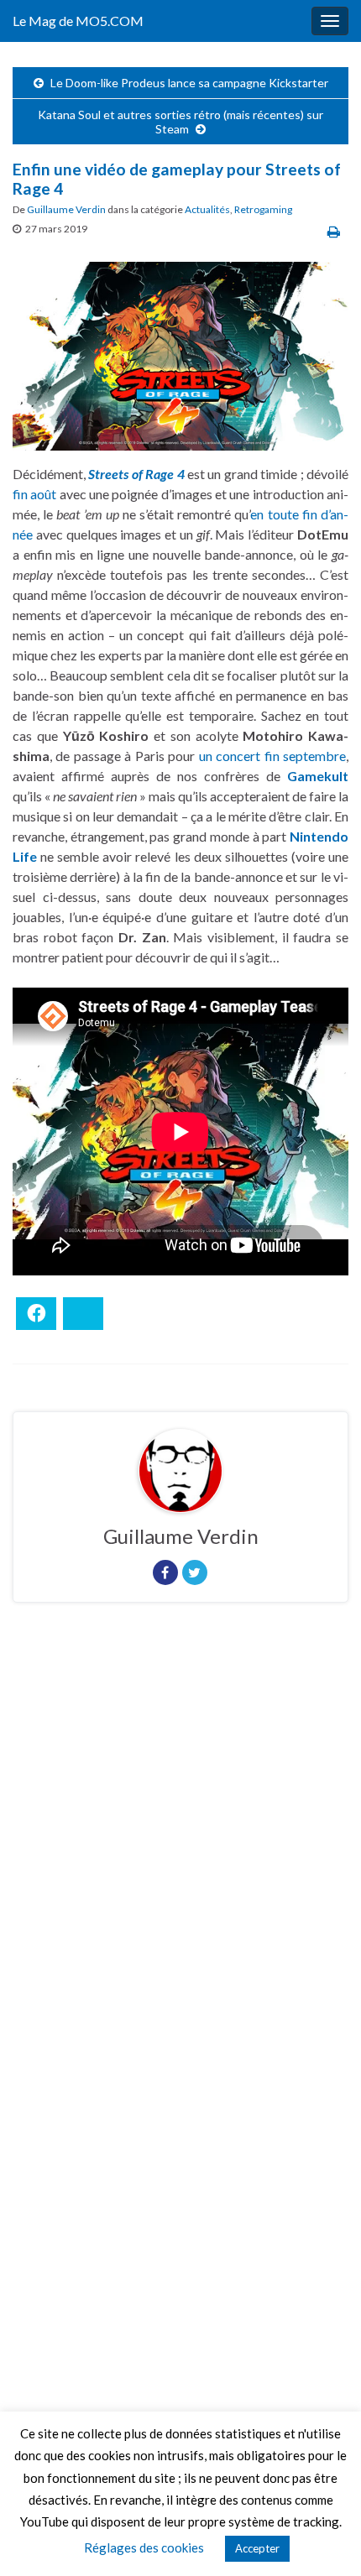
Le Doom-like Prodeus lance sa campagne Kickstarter (189, 83)
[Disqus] (180, 1846)
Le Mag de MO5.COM (78, 21)
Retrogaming (263, 209)
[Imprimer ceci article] (334, 231)
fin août (34, 494)
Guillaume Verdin (66, 209)
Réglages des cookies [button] (144, 2547)
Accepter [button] (257, 2548)
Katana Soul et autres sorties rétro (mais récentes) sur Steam (180, 122)
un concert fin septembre (272, 756)
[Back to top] (323, 2538)
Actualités (207, 209)
